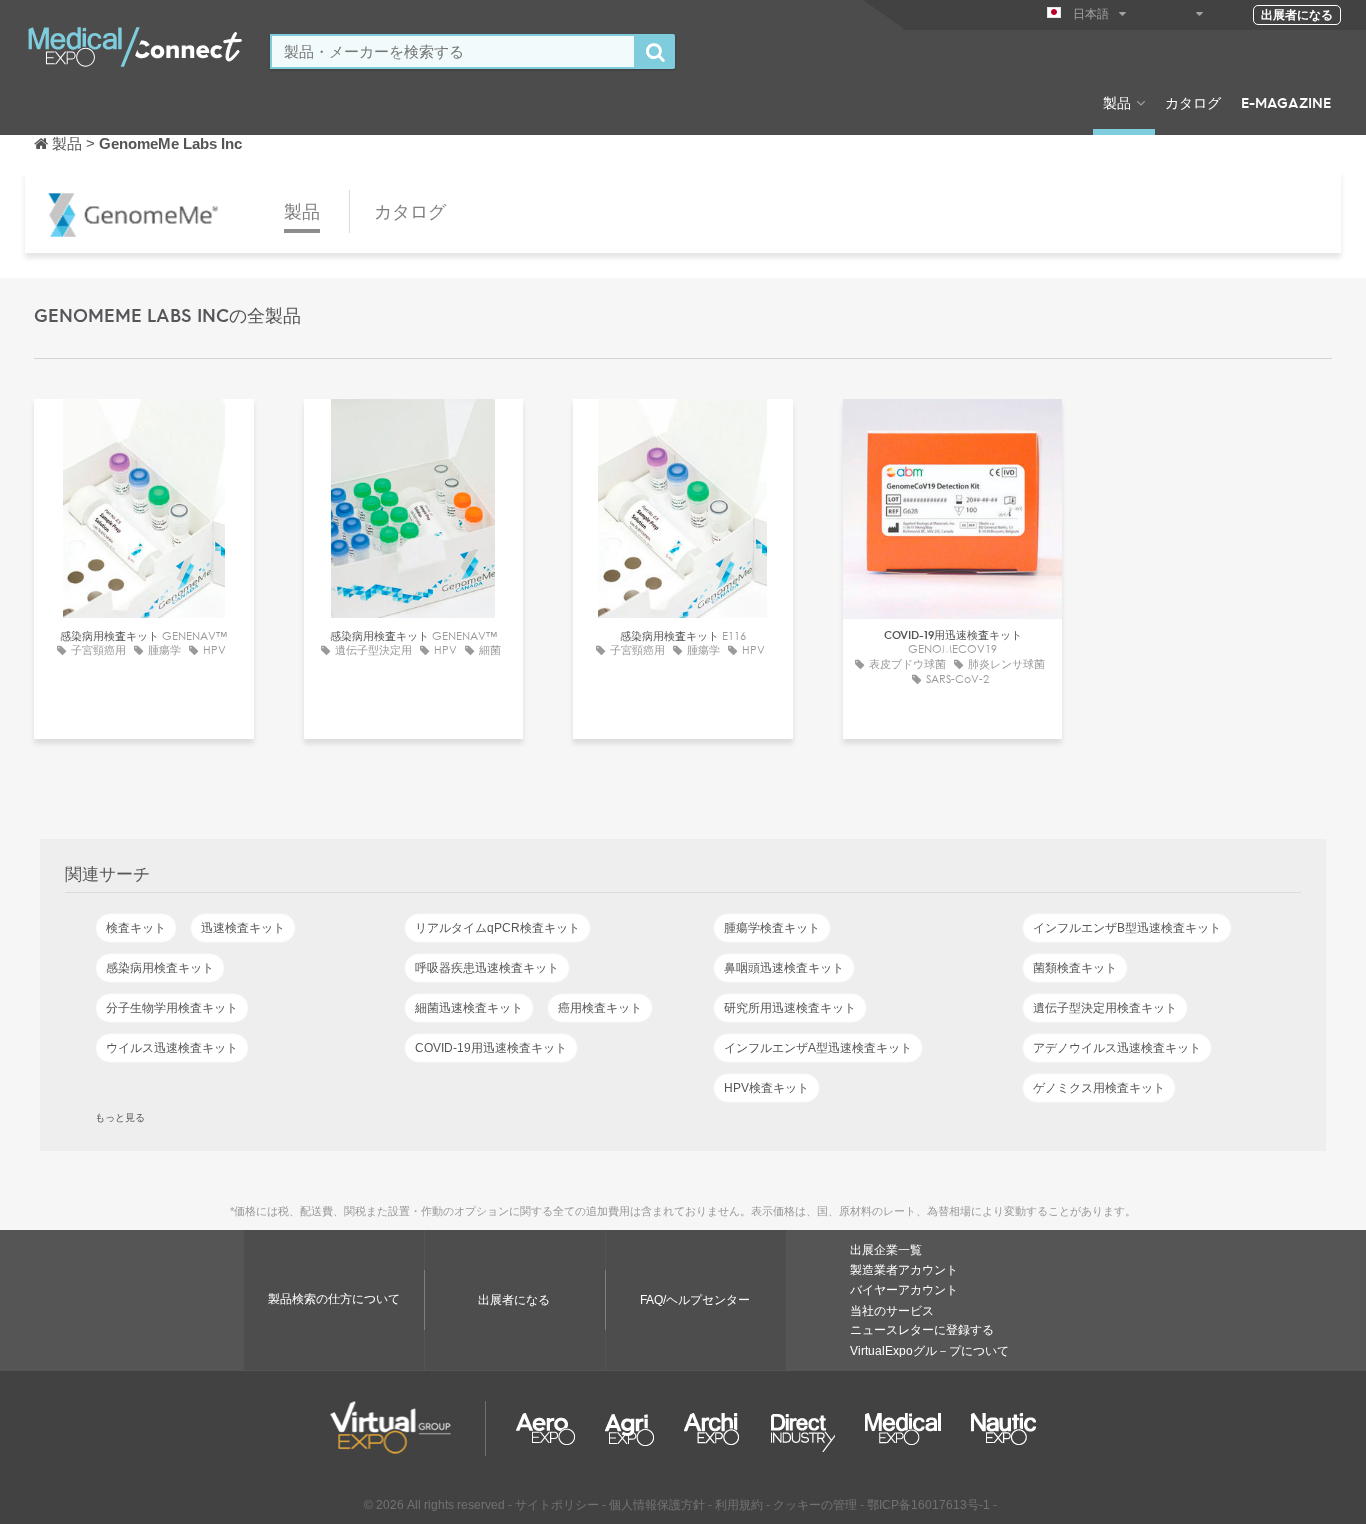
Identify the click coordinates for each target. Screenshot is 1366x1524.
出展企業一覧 (886, 1250)
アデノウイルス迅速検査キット (1117, 1048)
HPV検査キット (766, 1088)
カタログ (1193, 102)
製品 (1117, 102)
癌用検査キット (600, 1008)
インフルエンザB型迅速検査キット (1127, 928)
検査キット (136, 928)
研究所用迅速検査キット (790, 1008)
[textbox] (453, 51)
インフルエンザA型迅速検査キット (818, 1048)
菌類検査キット (1075, 968)
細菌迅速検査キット (469, 1008)
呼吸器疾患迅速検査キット (487, 968)
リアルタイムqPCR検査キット (497, 928)
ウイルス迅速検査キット (172, 1048)
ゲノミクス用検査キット (1099, 1088)
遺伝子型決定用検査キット (1105, 1008)
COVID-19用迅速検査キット (491, 1048)
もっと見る (120, 1117)
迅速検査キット (243, 928)
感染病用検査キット (160, 968)
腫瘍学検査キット (772, 928)
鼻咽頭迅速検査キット (784, 968)
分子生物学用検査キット (172, 1008)
